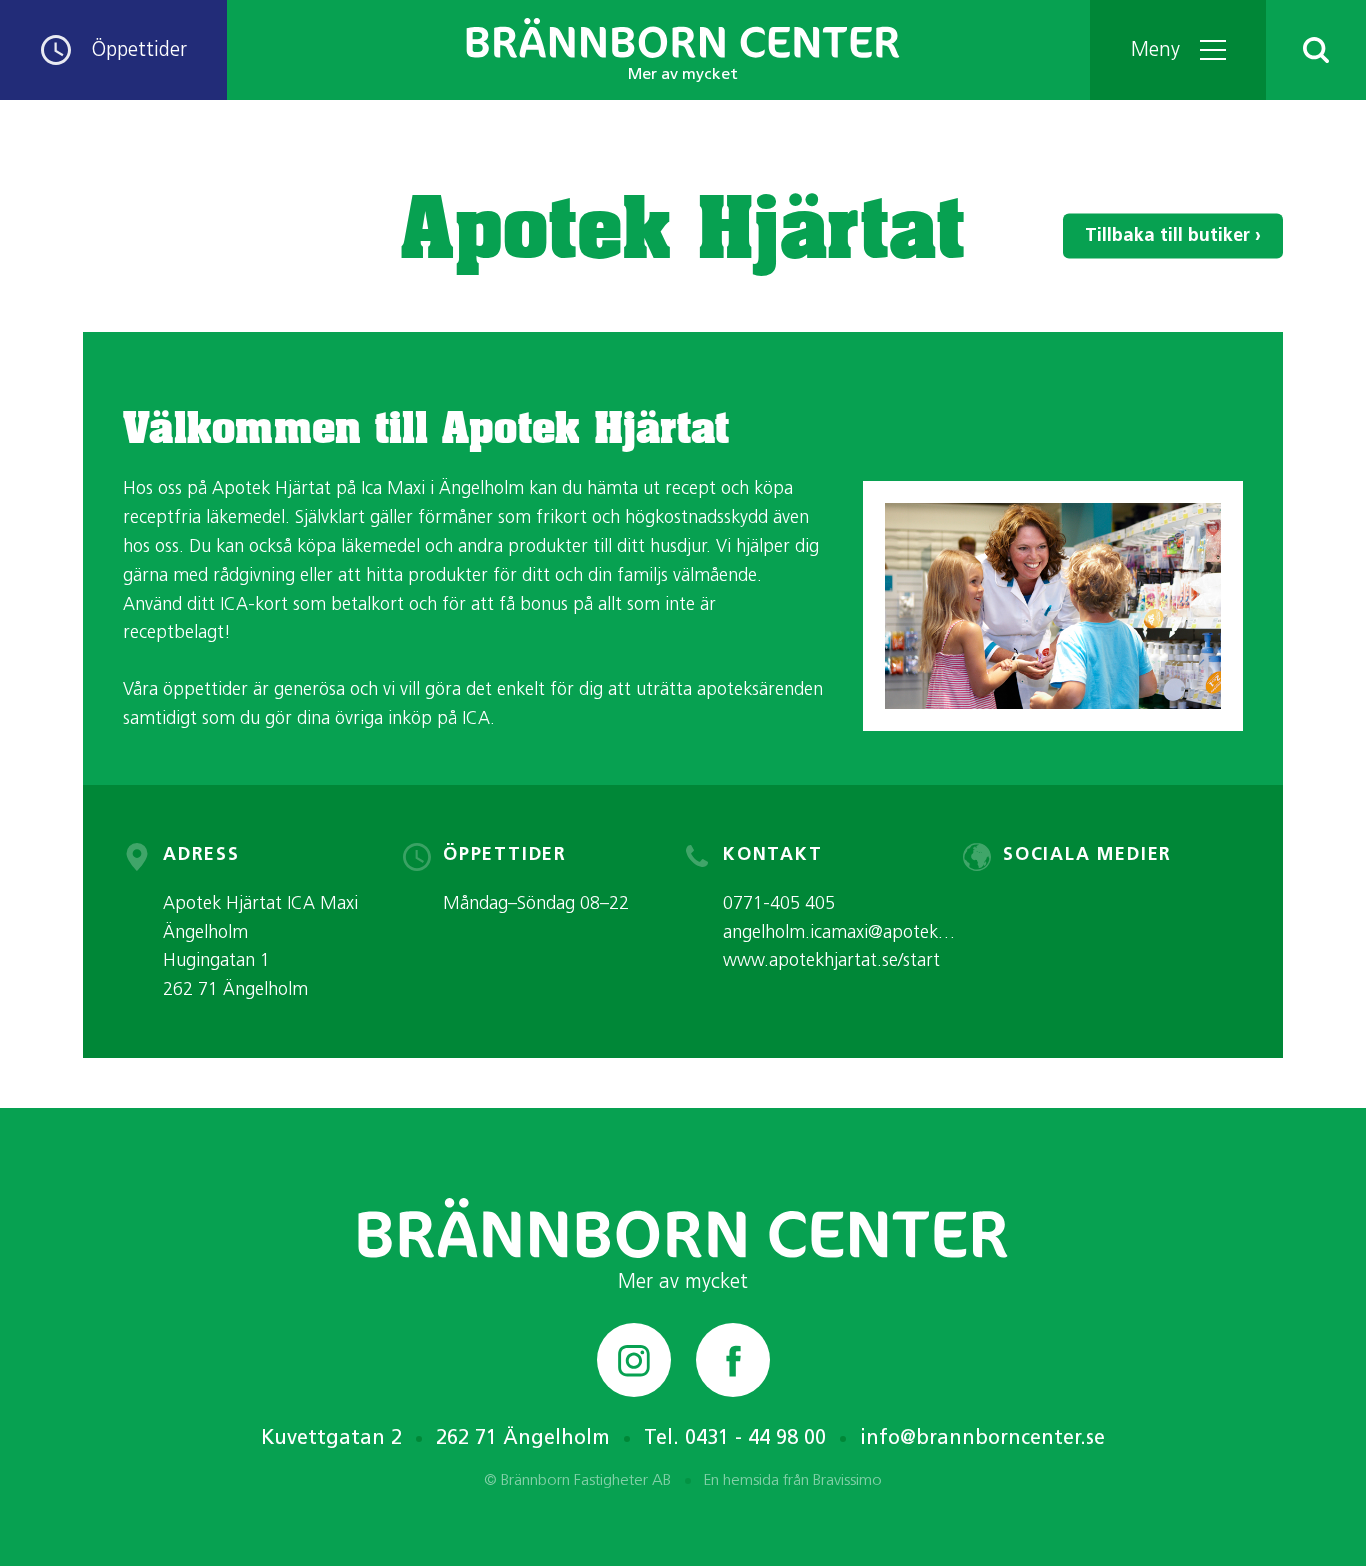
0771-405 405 (779, 905)
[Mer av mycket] (683, 1228)
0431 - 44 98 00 (755, 1439)
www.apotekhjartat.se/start (831, 962)
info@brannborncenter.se (982, 1439)
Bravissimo (847, 1481)
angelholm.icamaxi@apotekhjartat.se (867, 934)
